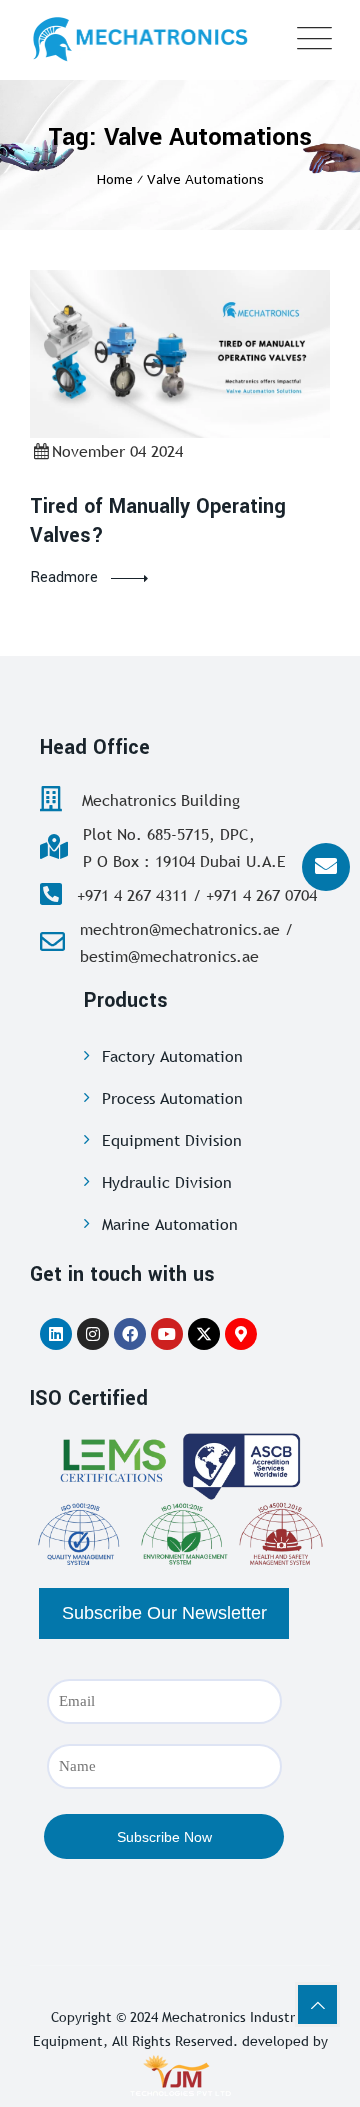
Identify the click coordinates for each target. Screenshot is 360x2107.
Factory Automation (172, 1056)
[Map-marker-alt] (241, 1334)
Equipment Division (172, 1140)
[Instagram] (93, 1334)
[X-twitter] (204, 1334)
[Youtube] (167, 1334)
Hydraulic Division (167, 1182)
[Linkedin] (56, 1334)
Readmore (64, 578)
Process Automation (172, 1098)
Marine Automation (170, 1224)
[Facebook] (130, 1334)
